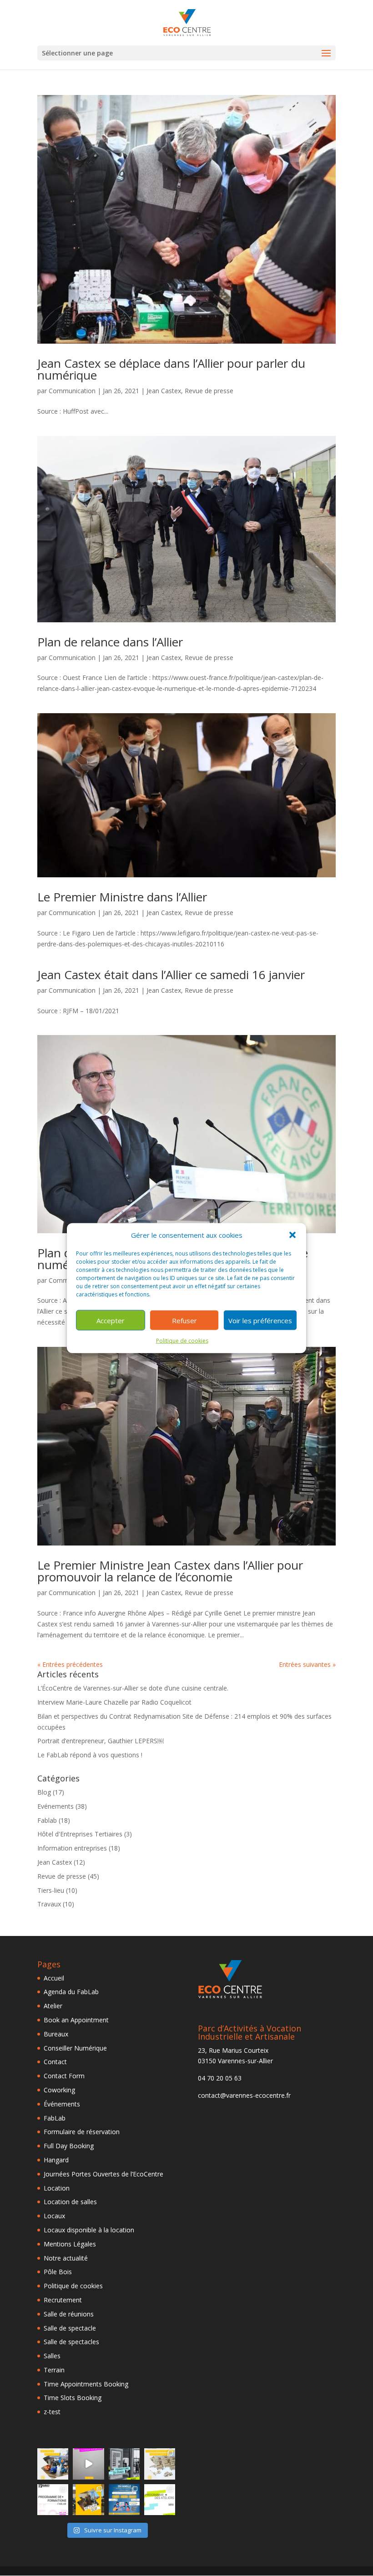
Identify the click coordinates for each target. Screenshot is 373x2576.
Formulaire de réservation (82, 2132)
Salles (52, 2356)
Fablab (47, 1820)
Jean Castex (164, 391)
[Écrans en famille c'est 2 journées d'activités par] (124, 2500)
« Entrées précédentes (70, 1664)
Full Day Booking (69, 2146)
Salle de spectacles (71, 2342)
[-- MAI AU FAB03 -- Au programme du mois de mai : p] (160, 2500)
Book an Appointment (76, 2020)
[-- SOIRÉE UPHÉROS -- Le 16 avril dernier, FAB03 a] (88, 2500)
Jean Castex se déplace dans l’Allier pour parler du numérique (171, 369)
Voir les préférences (260, 1321)
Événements (62, 2104)
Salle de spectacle (70, 2328)
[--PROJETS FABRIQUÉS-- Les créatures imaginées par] (53, 2464)
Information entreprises (72, 1848)
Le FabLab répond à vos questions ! (90, 1755)
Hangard (56, 2160)
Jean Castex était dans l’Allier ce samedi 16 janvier (171, 975)
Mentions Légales (70, 2244)
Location (57, 2188)
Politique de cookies (182, 1341)
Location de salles (70, 2202)
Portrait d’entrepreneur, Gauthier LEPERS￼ (101, 1741)
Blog (44, 1792)
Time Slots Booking (73, 2398)
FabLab (55, 2118)
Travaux (49, 1904)
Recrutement (63, 2300)
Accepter (111, 1321)
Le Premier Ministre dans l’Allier (122, 897)
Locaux (54, 2216)
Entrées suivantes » (307, 1664)
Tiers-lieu (51, 1890)
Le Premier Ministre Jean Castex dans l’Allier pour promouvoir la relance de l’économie (170, 1571)
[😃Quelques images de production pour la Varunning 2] (160, 2464)
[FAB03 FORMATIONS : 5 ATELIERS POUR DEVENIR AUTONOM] (53, 2500)
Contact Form (64, 2076)
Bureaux (56, 2034)
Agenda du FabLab (71, 1992)
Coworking (59, 2090)
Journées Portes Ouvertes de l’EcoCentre (103, 2174)
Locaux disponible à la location (89, 2230)
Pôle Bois (58, 2272)
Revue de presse (209, 391)
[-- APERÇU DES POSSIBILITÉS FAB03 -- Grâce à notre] (88, 2464)
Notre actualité (66, 2258)
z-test (52, 2412)
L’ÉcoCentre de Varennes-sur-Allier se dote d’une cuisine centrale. (133, 1688)
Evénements (55, 1806)
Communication (72, 391)
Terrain (54, 2370)
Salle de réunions (69, 2314)
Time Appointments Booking (86, 2384)
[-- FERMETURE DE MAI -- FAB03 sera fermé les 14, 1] (124, 2464)
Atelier (53, 2006)
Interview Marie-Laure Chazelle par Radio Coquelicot (114, 1702)
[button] (292, 1235)
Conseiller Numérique (75, 2048)
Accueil (54, 1978)
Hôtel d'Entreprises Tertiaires (80, 1834)
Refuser (184, 1321)
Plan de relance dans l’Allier (110, 642)
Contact (55, 2062)
